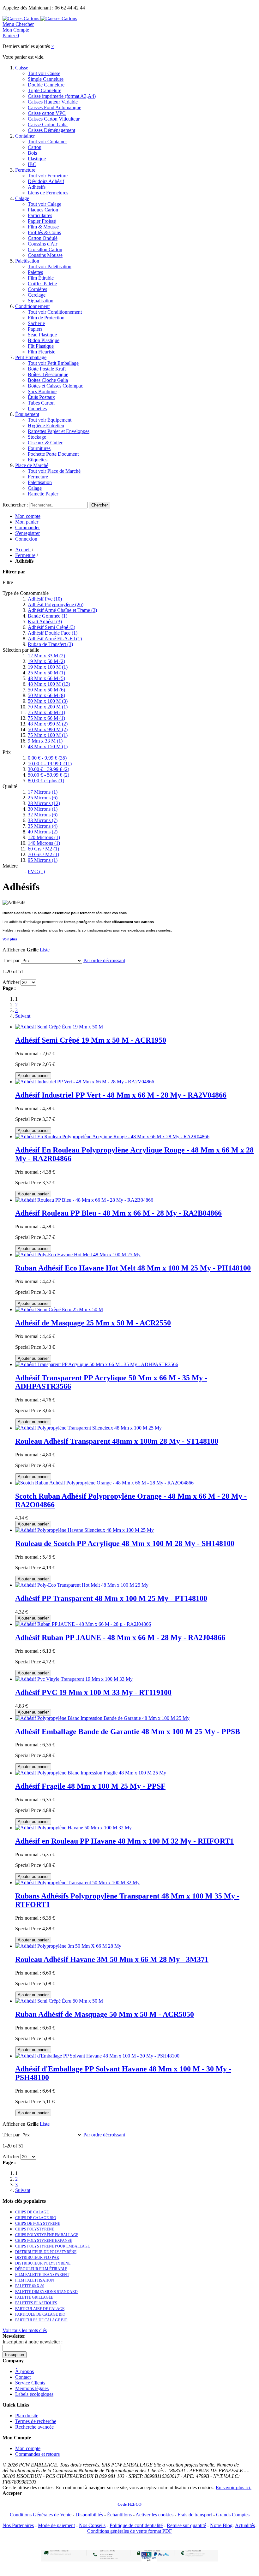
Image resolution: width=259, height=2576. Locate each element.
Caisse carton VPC (47, 113)
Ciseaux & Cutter (45, 443)
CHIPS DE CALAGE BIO (36, 2218)
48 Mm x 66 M (46, 678)
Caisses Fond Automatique (54, 107)
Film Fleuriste (42, 352)
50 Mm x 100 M (48, 701)
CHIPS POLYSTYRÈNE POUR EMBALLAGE (52, 2246)
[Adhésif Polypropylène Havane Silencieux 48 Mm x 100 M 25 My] (84, 1530)
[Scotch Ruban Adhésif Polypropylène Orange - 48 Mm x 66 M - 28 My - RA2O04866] (104, 1483)
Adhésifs (37, 187)
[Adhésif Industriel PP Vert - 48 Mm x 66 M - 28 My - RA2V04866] (85, 1082)
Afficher (11, 982)
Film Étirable (41, 278)
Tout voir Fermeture (48, 176)
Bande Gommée (48, 616)
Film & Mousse (43, 227)
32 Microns (43, 815)
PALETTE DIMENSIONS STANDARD (46, 2292)
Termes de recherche (36, 2421)
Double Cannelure (46, 85)
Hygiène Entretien (46, 426)
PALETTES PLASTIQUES (36, 2303)
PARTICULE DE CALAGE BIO (40, 2314)
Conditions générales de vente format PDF (129, 2531)
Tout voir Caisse (44, 73)
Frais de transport (195, 2515)
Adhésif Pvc (45, 599)
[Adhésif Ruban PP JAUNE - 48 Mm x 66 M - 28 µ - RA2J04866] (83, 1624)
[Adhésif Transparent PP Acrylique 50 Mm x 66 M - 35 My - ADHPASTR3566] (97, 1364)
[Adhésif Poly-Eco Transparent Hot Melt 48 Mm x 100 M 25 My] (82, 1585)
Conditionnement (32, 306)
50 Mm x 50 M (46, 690)
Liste (45, 950)
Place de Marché (32, 465)
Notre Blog (221, 2525)
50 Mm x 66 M (46, 695)
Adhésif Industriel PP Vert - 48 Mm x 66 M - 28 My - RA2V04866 (121, 1095)
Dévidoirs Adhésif (46, 181)
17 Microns (43, 792)
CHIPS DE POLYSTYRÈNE (38, 2224)
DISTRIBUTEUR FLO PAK (37, 2258)
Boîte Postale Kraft (47, 369)
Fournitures (39, 448)
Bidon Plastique (44, 340)
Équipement (27, 414)
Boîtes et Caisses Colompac (55, 386)
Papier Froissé (42, 221)
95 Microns (43, 860)
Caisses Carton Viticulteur (54, 119)
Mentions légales (32, 2388)
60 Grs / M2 (43, 849)
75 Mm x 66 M (46, 718)
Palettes (35, 272)
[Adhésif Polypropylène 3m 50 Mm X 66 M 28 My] (68, 1946)
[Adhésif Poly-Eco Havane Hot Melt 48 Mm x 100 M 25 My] (78, 1255)
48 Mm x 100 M (49, 684)
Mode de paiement (56, 2525)
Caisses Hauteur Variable (53, 102)
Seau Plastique (42, 335)
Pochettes (37, 409)
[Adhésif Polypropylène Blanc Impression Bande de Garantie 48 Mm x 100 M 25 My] (102, 1718)
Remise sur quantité (186, 2525)
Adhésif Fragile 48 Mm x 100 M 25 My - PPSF (90, 1786)
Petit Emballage (31, 357)
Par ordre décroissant (104, 960)
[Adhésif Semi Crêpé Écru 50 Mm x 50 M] (59, 2001)
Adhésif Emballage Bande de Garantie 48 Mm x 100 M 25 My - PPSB (128, 1732)
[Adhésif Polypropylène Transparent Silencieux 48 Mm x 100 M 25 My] (88, 1428)
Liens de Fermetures (48, 193)
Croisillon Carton (45, 249)
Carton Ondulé (43, 238)
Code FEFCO (129, 2504)
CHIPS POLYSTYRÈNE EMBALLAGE (47, 2235)
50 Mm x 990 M (48, 729)
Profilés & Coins (44, 232)
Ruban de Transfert (50, 644)
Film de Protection (46, 318)
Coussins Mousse (45, 255)
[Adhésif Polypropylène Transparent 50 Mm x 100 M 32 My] (77, 1883)
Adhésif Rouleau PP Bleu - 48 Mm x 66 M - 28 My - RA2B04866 (118, 1213)
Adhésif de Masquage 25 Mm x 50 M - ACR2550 (93, 1323)
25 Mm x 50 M (46, 673)
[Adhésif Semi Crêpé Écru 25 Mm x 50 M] (59, 1309)
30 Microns (43, 809)
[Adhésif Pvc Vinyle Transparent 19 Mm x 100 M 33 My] (74, 1679)
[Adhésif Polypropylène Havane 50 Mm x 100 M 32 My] (73, 1828)
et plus (46, 781)
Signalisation (41, 301)
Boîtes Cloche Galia (48, 380)
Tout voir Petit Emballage (53, 363)
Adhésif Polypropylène (56, 604)
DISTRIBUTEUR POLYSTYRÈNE (43, 2263)
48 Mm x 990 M (48, 724)
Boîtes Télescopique (48, 374)
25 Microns (43, 798)
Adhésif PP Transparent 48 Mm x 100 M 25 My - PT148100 (111, 1598)
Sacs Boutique (42, 391)
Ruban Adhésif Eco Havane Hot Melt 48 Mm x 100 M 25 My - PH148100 (133, 1268)
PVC (36, 871)
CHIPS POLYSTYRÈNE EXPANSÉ (44, 2241)
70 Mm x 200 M (48, 707)
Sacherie (36, 323)
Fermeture (25, 170)
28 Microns (44, 803)
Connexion (26, 539)
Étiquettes (38, 460)
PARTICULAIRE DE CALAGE (40, 2309)
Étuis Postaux (41, 397)
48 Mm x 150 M (48, 746)
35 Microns (43, 826)
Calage (22, 198)
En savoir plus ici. (234, 2487)
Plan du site (27, 2416)
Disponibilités (89, 2515)
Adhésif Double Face (53, 633)
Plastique (37, 159)
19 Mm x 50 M (46, 661)
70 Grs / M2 (43, 854)
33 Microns (43, 820)
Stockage (37, 437)
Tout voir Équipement (50, 420)
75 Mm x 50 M (46, 712)
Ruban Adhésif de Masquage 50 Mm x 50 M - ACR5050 (105, 2014)
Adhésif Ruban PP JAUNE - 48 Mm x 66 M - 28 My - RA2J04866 (120, 1637)
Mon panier (27, 522)
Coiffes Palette (42, 284)
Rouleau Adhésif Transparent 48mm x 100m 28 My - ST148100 (117, 1441)
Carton (35, 147)
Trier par (11, 960)
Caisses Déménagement (51, 130)
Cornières (37, 289)
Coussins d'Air (42, 244)
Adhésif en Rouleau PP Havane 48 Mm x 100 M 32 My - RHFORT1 (124, 1841)
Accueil (23, 550)
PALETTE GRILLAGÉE (34, 2297)
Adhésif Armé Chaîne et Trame (62, 610)
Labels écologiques (34, 2394)
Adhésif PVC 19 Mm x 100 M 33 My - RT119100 (93, 1692)
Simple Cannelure (46, 79)
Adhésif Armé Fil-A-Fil (55, 639)
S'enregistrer (27, 533)
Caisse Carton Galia (48, 124)
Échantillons (119, 2515)
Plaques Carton (43, 210)
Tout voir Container (47, 142)
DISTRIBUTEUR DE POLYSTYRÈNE (46, 2252)
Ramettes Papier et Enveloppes (59, 431)
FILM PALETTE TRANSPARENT (42, 2275)
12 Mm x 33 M (46, 656)
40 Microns (43, 832)
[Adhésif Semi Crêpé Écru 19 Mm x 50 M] (59, 1027)
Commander (27, 527)
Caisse (22, 68)
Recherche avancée (34, 2427)
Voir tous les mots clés (25, 2330)
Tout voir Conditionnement (55, 312)
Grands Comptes (233, 2515)
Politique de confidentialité (136, 2525)
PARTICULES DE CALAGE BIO (41, 2320)
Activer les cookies (154, 2515)
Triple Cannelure (45, 90)
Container (25, 136)
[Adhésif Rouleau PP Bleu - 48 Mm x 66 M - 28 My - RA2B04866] (84, 1200)
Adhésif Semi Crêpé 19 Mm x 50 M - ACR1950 (91, 1040)
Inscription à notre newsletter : (33, 2342)
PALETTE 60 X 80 (30, 2286)
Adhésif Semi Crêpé (51, 627)
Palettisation (27, 261)
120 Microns (44, 837)
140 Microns (44, 843)
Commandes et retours (37, 2454)
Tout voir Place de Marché (54, 471)
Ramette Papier (43, 494)
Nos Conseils (92, 2525)
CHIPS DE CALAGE (32, 2212)
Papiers (35, 329)
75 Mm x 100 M (48, 735)
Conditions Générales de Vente (41, 2515)
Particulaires (40, 215)
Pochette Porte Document (53, 454)
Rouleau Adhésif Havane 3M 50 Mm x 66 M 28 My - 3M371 (112, 1959)
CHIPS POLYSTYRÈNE (35, 2229)
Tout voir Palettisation (50, 266)
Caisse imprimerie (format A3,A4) (62, 96)
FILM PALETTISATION (35, 2280)
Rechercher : (15, 505)
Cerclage (37, 295)
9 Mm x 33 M (45, 741)
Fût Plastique (41, 346)
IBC (32, 164)
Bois (32, 153)
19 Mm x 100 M (48, 667)
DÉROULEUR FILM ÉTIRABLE (41, 2269)
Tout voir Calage (45, 204)
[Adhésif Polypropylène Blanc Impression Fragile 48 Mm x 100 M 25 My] (91, 1773)
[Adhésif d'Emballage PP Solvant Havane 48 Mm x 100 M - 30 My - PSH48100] (97, 2056)
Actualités (245, 2525)
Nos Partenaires (18, 2525)
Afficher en (14, 950)
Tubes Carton (41, 403)
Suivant (23, 1016)
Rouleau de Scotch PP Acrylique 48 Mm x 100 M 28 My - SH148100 (125, 1543)
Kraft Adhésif (45, 622)
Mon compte (28, 516)
